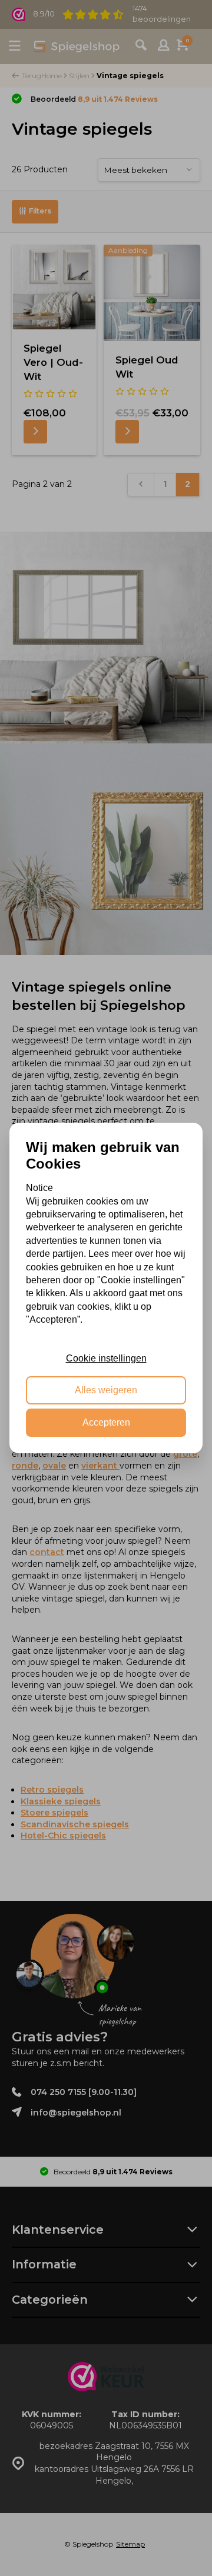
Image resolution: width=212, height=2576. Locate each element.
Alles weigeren (106, 1391)
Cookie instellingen (106, 1358)
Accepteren (106, 1422)
